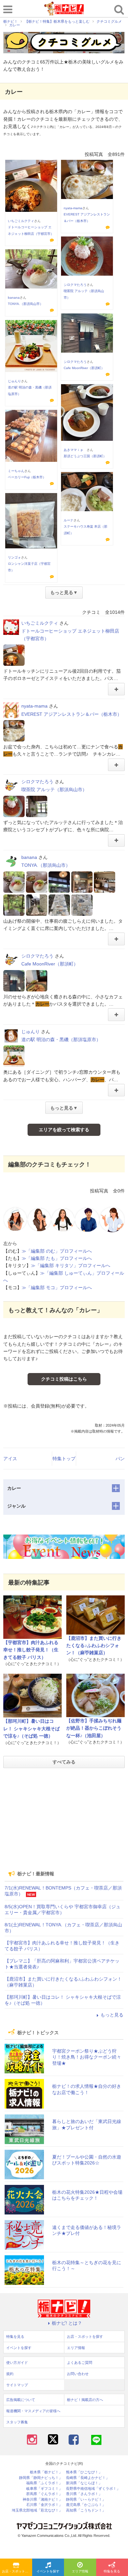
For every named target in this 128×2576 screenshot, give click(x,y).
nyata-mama (73, 208)
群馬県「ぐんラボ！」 (44, 2494)
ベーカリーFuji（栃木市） (27, 477)
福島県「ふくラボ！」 (44, 2483)
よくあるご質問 (80, 2363)
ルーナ (69, 520)
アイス (10, 1459)
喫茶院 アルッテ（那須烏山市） (54, 789)
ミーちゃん (16, 471)
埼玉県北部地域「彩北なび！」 (37, 2510)
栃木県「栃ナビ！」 (46, 2472)
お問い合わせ (78, 2374)
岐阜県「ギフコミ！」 (44, 2489)
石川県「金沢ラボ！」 (44, 2505)
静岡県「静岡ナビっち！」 (41, 2478)
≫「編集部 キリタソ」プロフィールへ (71, 1265)
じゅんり (14, 381)
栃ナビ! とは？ (67, 2323)
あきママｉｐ (75, 450)
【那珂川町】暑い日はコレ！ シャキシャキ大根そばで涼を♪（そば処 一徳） (32, 1728)
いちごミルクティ (21, 221)
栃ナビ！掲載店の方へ (85, 2400)
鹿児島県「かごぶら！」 (86, 2505)
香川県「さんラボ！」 (84, 2494)
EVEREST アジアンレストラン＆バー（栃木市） (72, 714)
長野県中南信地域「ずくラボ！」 (93, 2489)
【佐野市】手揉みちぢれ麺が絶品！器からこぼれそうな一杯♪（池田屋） (94, 1728)
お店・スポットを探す (17, 2571)
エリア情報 (80, 2571)
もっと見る (112, 2015)
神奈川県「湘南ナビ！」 (43, 2500)
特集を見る (15, 2337)
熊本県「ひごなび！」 (84, 2472)
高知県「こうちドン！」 (86, 2510)
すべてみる (64, 1762)
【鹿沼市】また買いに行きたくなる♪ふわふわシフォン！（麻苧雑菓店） (94, 1646)
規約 (10, 2374)
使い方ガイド (17, 2363)
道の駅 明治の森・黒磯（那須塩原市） (61, 1039)
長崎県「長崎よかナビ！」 (88, 2478)
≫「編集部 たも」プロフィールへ (57, 1258)
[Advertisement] (64, 1819)
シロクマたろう (75, 285)
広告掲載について (21, 2400)
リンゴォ (14, 557)
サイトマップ (17, 2385)
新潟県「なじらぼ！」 (84, 2483)
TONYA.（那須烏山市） (25, 304)
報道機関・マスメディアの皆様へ (33, 2411)
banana (14, 298)
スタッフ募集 (17, 2422)
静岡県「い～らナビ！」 (86, 2500)
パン (120, 1459)
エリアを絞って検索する (64, 1130)
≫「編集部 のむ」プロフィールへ (57, 1251)
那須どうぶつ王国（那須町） (85, 456)
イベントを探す (48, 2571)
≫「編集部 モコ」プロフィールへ (57, 1288)
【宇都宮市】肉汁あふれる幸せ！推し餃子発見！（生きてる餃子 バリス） (31, 1650)
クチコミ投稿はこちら (64, 1379)
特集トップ (64, 1459)
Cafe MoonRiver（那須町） (84, 368)
